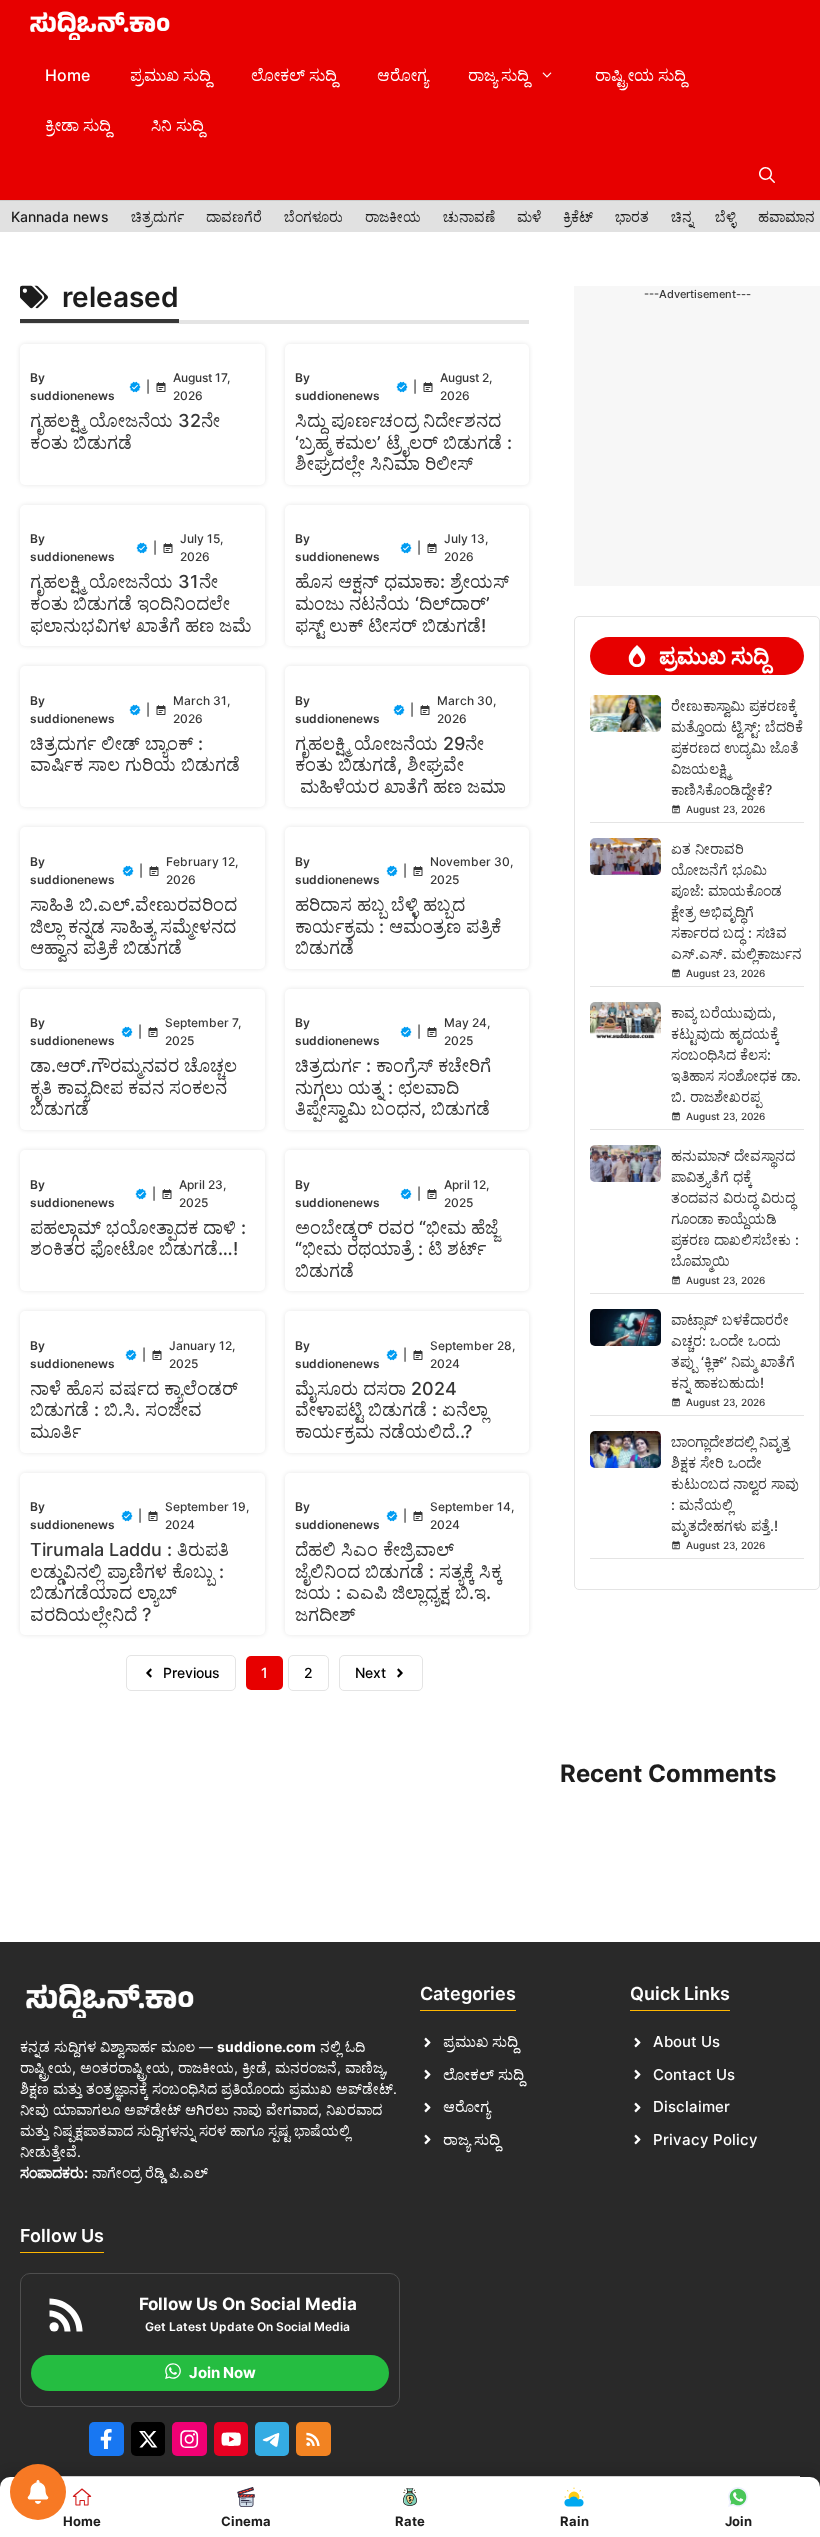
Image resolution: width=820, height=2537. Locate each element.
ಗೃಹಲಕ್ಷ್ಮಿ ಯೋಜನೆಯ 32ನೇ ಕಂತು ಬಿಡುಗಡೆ (125, 431)
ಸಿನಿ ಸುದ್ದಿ (177, 125)
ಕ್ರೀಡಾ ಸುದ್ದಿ (78, 125)
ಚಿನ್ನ (682, 216)
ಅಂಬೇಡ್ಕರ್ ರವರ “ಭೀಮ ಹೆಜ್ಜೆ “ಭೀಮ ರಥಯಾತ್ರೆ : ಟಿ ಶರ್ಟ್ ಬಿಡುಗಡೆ (396, 1249)
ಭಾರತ (632, 216)
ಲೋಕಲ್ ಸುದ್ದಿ (294, 75)
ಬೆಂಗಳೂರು (313, 216)
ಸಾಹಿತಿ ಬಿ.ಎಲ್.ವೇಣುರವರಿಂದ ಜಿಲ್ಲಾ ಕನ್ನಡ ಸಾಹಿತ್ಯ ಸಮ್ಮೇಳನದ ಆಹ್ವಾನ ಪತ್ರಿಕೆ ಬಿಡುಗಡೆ (133, 926)
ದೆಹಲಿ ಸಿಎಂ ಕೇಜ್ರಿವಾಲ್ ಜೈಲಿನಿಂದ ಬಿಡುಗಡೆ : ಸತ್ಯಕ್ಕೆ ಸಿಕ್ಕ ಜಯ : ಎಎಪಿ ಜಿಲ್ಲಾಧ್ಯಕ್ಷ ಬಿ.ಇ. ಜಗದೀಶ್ (398, 1582)
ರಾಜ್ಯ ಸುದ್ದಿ (498, 75)
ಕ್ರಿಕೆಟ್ (578, 216)
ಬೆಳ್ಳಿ (725, 216)
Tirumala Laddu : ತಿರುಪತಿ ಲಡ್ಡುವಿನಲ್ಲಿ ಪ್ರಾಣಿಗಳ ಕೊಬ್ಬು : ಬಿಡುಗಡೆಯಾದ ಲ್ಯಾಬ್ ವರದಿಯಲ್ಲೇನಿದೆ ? (129, 1582)
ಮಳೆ (529, 216)
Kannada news (60, 216)
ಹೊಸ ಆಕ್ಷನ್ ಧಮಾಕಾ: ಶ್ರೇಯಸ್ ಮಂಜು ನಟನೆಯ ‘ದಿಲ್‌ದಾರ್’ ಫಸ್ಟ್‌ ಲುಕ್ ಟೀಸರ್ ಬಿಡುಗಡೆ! (402, 603)
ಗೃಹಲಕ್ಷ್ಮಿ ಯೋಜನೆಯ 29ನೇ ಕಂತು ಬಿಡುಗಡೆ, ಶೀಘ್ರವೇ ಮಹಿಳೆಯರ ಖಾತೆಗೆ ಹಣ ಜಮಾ (400, 765)
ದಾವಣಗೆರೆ (234, 216)
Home (67, 75)
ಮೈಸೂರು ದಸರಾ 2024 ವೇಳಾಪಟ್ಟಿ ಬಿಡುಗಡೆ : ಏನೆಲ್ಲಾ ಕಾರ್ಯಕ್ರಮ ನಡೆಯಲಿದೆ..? (391, 1410)
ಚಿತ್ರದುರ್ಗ (157, 216)
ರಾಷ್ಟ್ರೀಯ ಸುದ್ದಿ (640, 75)
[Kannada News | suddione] (100, 25)
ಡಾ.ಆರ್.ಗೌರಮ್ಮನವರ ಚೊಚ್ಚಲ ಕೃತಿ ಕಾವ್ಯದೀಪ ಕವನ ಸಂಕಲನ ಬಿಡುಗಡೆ (133, 1087)
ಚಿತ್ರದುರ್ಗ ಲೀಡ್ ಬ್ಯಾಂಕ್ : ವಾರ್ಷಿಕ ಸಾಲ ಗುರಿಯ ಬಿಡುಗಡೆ (135, 754)
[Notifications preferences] (38, 2492)
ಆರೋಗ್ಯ (402, 75)
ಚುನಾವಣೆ (469, 216)
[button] (767, 175)
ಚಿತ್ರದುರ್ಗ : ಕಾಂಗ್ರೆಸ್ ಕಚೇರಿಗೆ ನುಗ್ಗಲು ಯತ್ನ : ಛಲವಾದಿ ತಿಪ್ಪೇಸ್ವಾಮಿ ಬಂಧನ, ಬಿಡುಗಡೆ (393, 1087)
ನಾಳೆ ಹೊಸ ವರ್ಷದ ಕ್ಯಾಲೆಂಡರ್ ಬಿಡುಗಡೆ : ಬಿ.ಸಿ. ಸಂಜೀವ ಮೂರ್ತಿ (134, 1410)
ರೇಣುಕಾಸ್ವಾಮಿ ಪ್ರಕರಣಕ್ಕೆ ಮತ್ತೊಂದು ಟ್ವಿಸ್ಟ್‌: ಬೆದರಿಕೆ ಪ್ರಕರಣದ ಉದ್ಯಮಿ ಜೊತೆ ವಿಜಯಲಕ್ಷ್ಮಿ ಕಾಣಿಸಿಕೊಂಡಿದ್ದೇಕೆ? (737, 747)
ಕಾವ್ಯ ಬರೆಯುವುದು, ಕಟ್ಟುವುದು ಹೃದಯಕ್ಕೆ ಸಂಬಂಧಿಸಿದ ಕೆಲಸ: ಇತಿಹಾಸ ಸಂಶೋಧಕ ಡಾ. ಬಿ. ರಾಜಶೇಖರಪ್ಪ (736, 1054)
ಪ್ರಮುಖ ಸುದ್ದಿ (170, 75)
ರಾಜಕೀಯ (393, 216)
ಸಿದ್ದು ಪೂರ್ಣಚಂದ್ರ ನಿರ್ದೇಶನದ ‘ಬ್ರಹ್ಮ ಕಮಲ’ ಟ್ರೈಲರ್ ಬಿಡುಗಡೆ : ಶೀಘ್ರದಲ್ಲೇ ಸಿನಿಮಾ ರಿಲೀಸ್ (403, 442)
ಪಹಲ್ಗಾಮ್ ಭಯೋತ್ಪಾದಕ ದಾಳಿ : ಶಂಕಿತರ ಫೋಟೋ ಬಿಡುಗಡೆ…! (138, 1238)
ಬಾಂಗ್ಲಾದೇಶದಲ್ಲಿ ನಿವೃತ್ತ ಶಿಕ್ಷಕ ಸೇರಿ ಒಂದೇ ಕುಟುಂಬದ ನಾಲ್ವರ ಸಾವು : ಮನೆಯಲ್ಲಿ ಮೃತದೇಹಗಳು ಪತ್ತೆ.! (735, 1483)
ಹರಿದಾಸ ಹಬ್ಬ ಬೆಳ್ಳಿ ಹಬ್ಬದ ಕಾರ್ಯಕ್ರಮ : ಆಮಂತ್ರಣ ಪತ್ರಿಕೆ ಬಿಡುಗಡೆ (398, 926)
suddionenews (72, 395)
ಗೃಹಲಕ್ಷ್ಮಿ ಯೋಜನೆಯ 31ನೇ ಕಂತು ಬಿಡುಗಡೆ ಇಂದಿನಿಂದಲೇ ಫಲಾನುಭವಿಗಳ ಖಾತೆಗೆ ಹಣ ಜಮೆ (140, 603)
